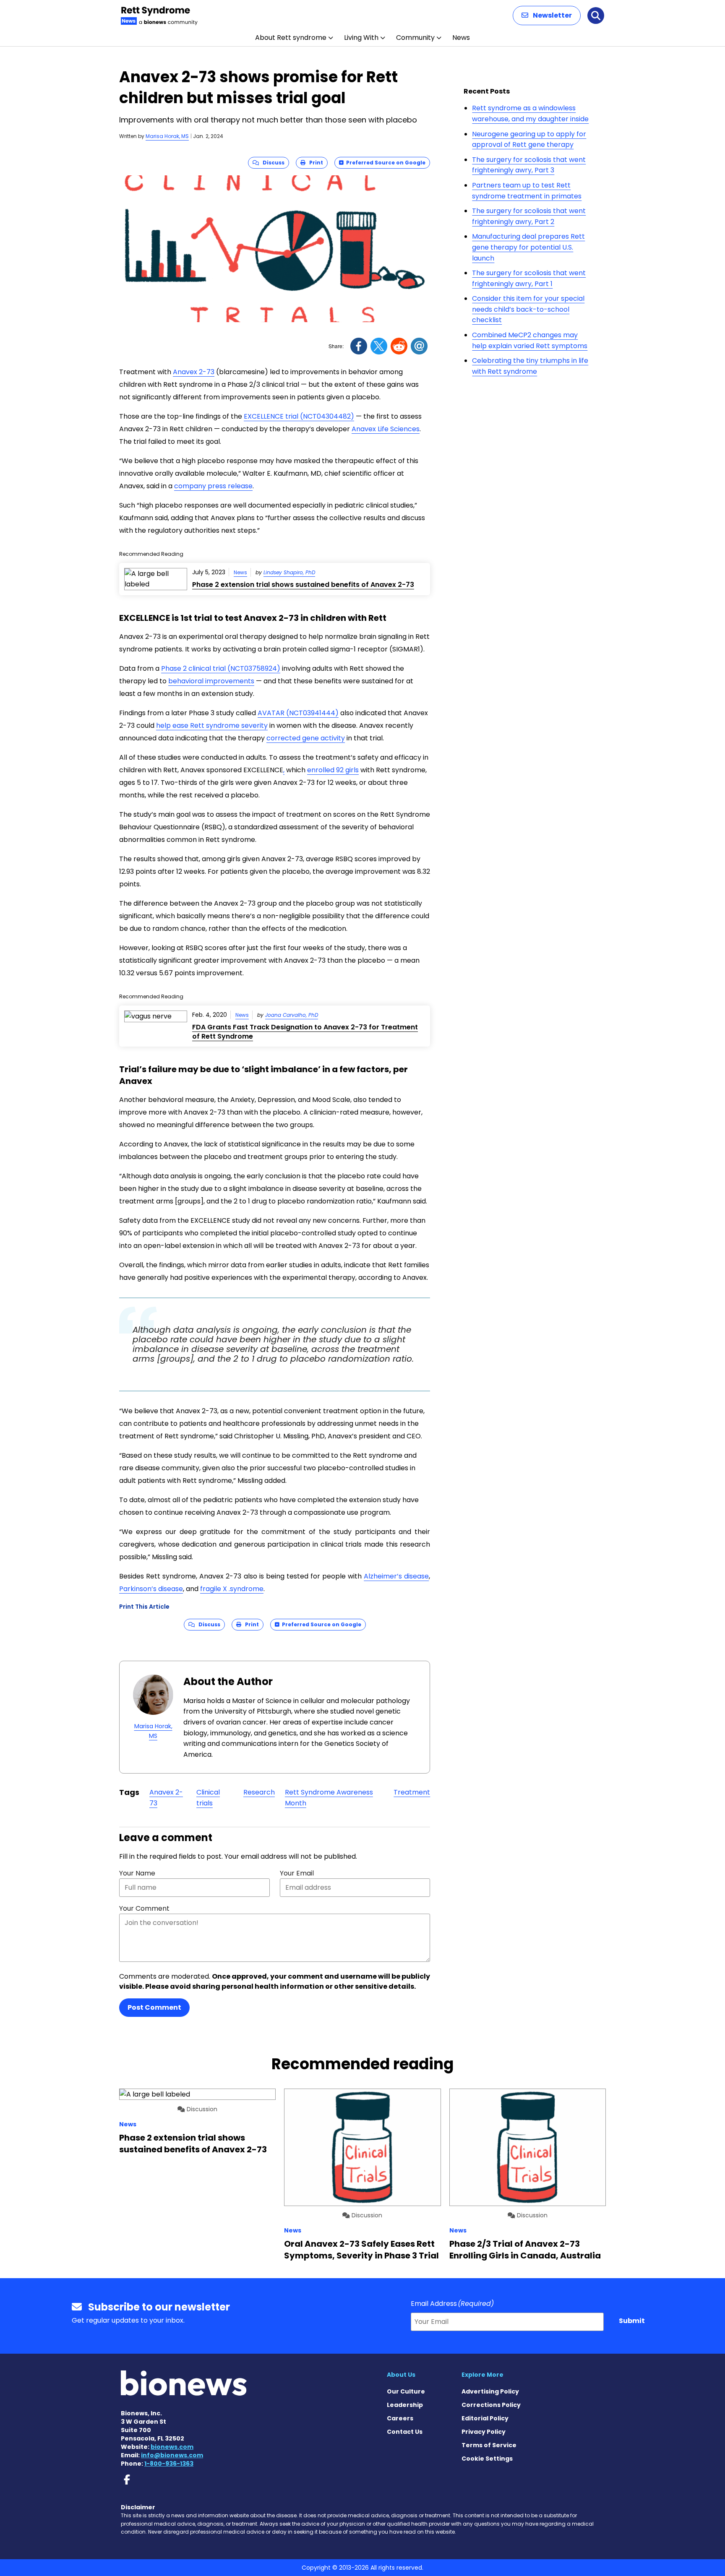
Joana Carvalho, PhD (292, 1015)
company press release (213, 486)
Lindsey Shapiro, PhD (289, 572)
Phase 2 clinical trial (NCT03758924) (221, 668)
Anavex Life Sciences (386, 429)
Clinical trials (208, 1798)
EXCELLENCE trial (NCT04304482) (299, 416)
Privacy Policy (484, 2432)
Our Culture (406, 2391)
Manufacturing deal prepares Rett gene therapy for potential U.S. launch (528, 247)
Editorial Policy (485, 2418)
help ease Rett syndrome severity (212, 725)
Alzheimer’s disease (396, 1576)
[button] (547, 16)
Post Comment (154, 2007)
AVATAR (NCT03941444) (298, 713)
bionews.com (172, 2447)
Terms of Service (489, 2445)
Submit (632, 2321)
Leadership (405, 2405)
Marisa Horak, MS (167, 136)
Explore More (482, 2375)
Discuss (272, 163)
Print (314, 163)
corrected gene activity (306, 738)
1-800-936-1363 (169, 2464)
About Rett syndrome (291, 38)
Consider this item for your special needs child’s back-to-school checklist (528, 309)
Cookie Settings (487, 2459)
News (461, 38)
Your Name (137, 1873)
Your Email (297, 1873)
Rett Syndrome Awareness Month (329, 1798)
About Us (401, 2375)
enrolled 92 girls (333, 770)
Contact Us (405, 2432)
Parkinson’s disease (151, 1589)
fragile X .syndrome (232, 1589)
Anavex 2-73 (194, 372)
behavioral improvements (211, 681)
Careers (400, 2418)
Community (415, 38)
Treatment (412, 1792)
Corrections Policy (491, 2405)
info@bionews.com (172, 2455)
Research (259, 1792)
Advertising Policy (490, 2391)
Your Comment (144, 1908)
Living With (361, 38)
